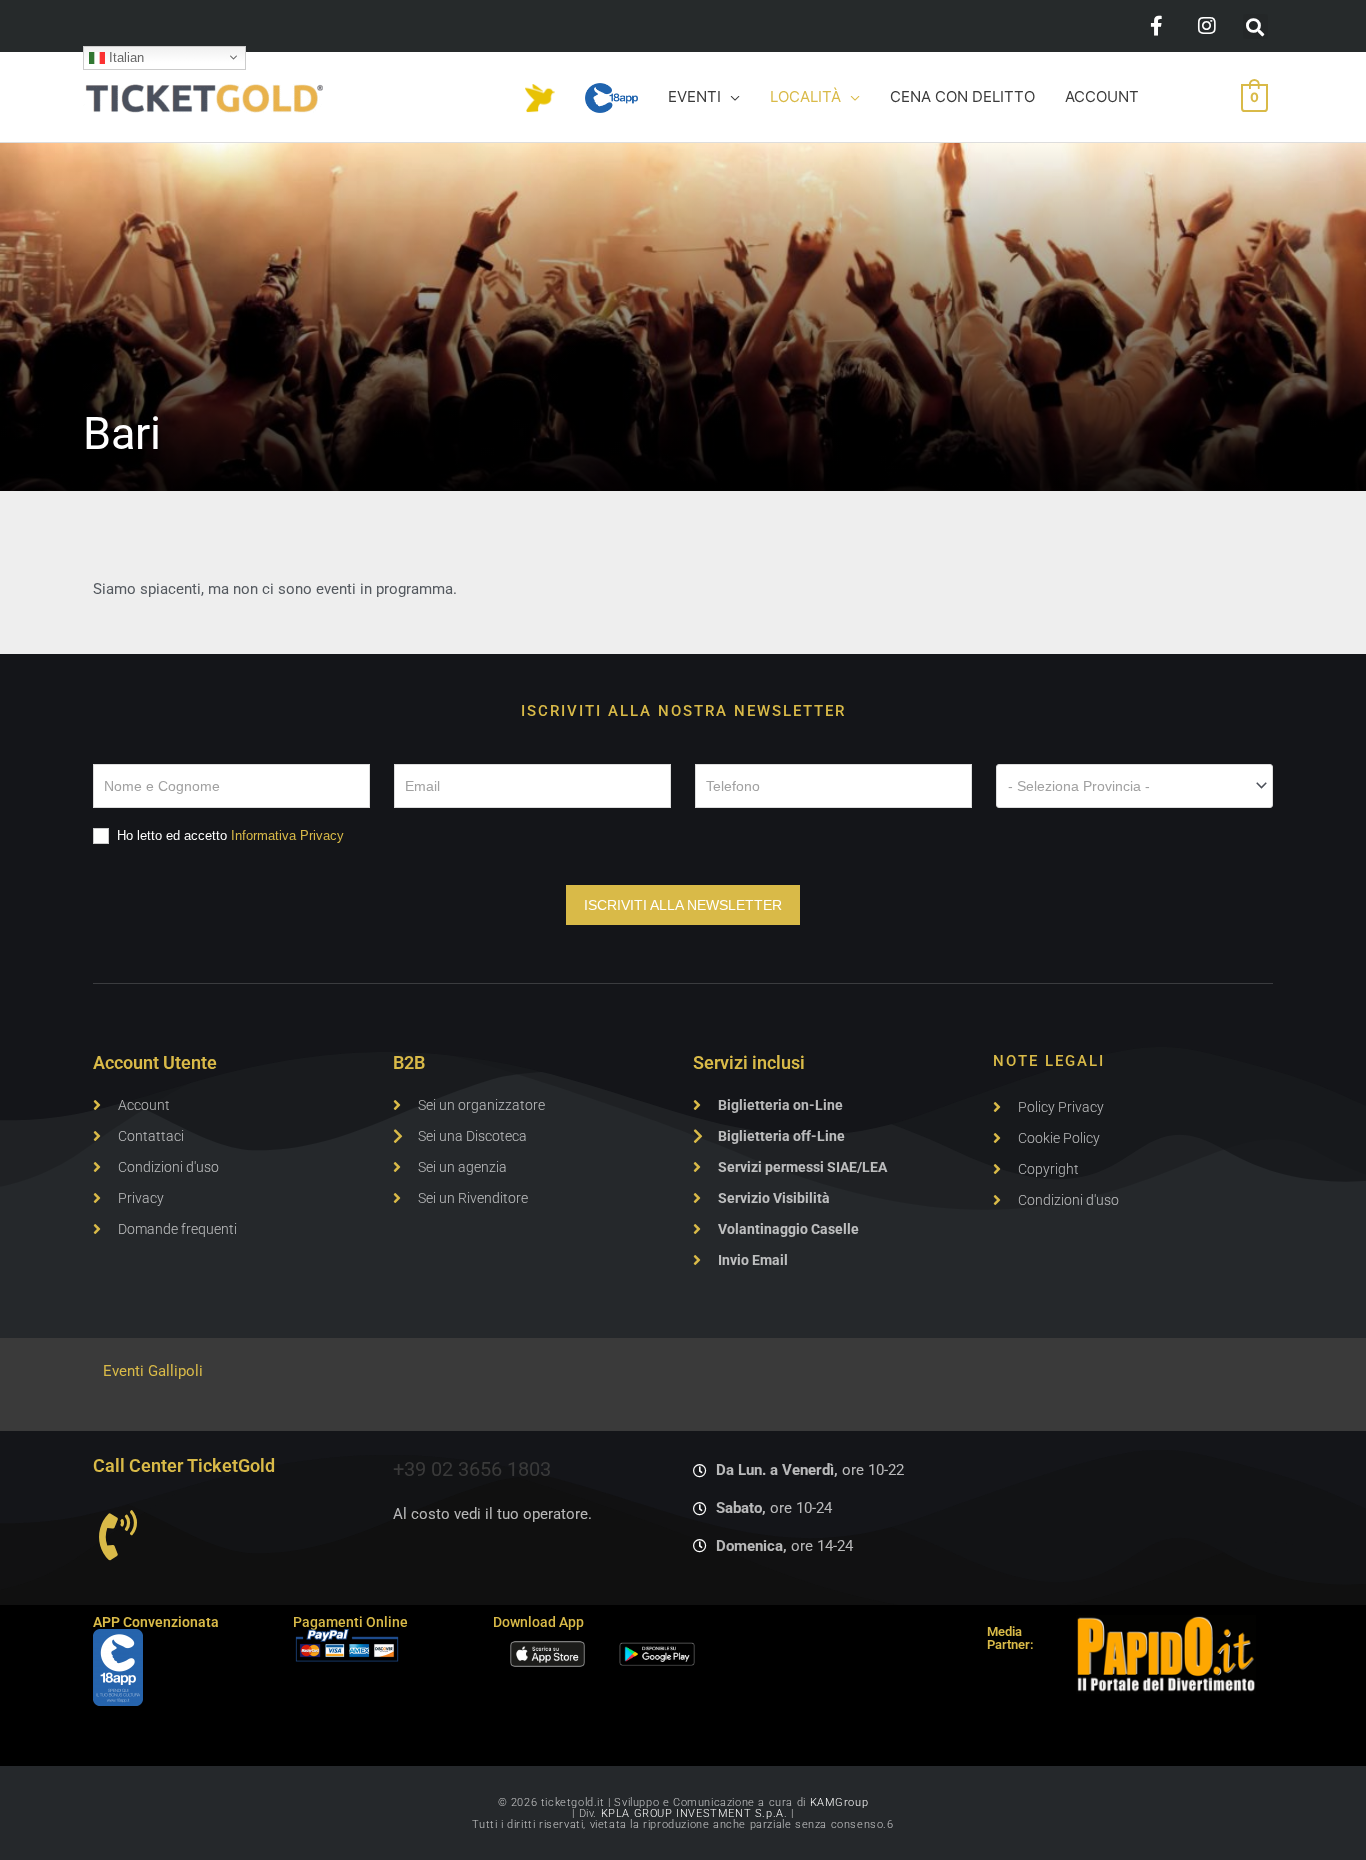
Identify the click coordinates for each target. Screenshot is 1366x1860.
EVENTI (694, 96)
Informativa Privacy (287, 835)
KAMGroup (839, 1802)
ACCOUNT (1102, 96)
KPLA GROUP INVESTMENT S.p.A (692, 1813)
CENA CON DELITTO (962, 96)
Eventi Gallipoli (153, 1371)
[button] (1255, 26)
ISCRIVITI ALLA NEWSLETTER (683, 905)
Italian (124, 56)
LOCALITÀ (805, 96)
